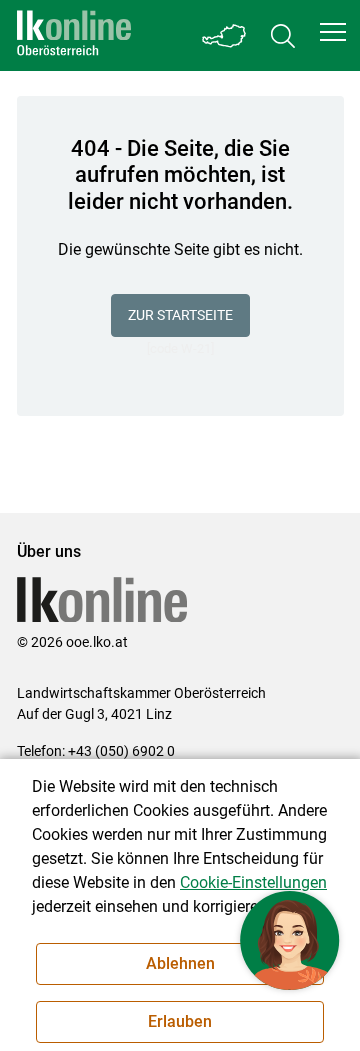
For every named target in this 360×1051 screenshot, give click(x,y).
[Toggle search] (283, 35)
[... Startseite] (74, 35)
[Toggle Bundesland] (225, 35)
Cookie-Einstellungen (253, 882)
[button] (333, 32)
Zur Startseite (180, 315)
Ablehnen (180, 963)
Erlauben (180, 1021)
